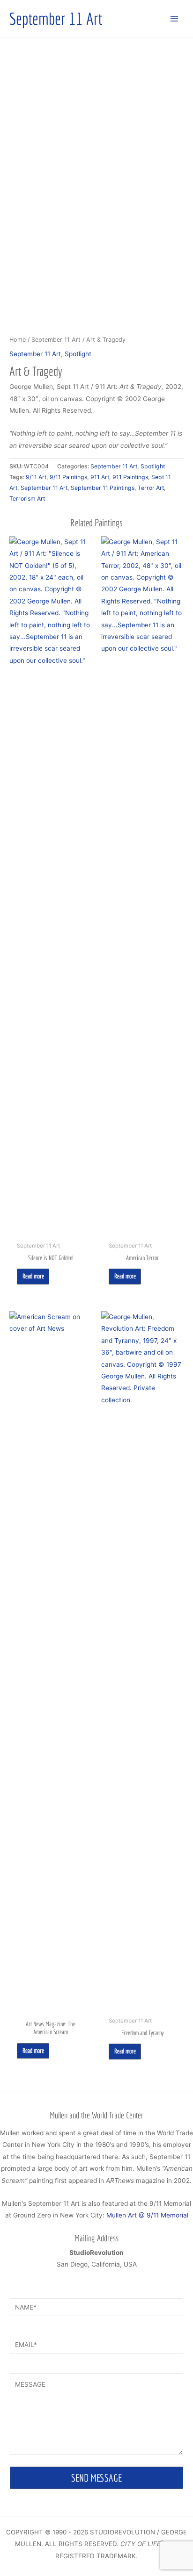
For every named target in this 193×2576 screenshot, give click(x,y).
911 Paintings (130, 477)
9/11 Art (36, 477)
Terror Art (151, 488)
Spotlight (78, 354)
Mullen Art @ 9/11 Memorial (147, 2215)
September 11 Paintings (103, 488)
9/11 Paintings (68, 477)
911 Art (100, 477)
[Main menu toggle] (174, 18)
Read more (33, 1276)
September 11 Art (56, 18)
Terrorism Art (27, 499)
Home (18, 340)
